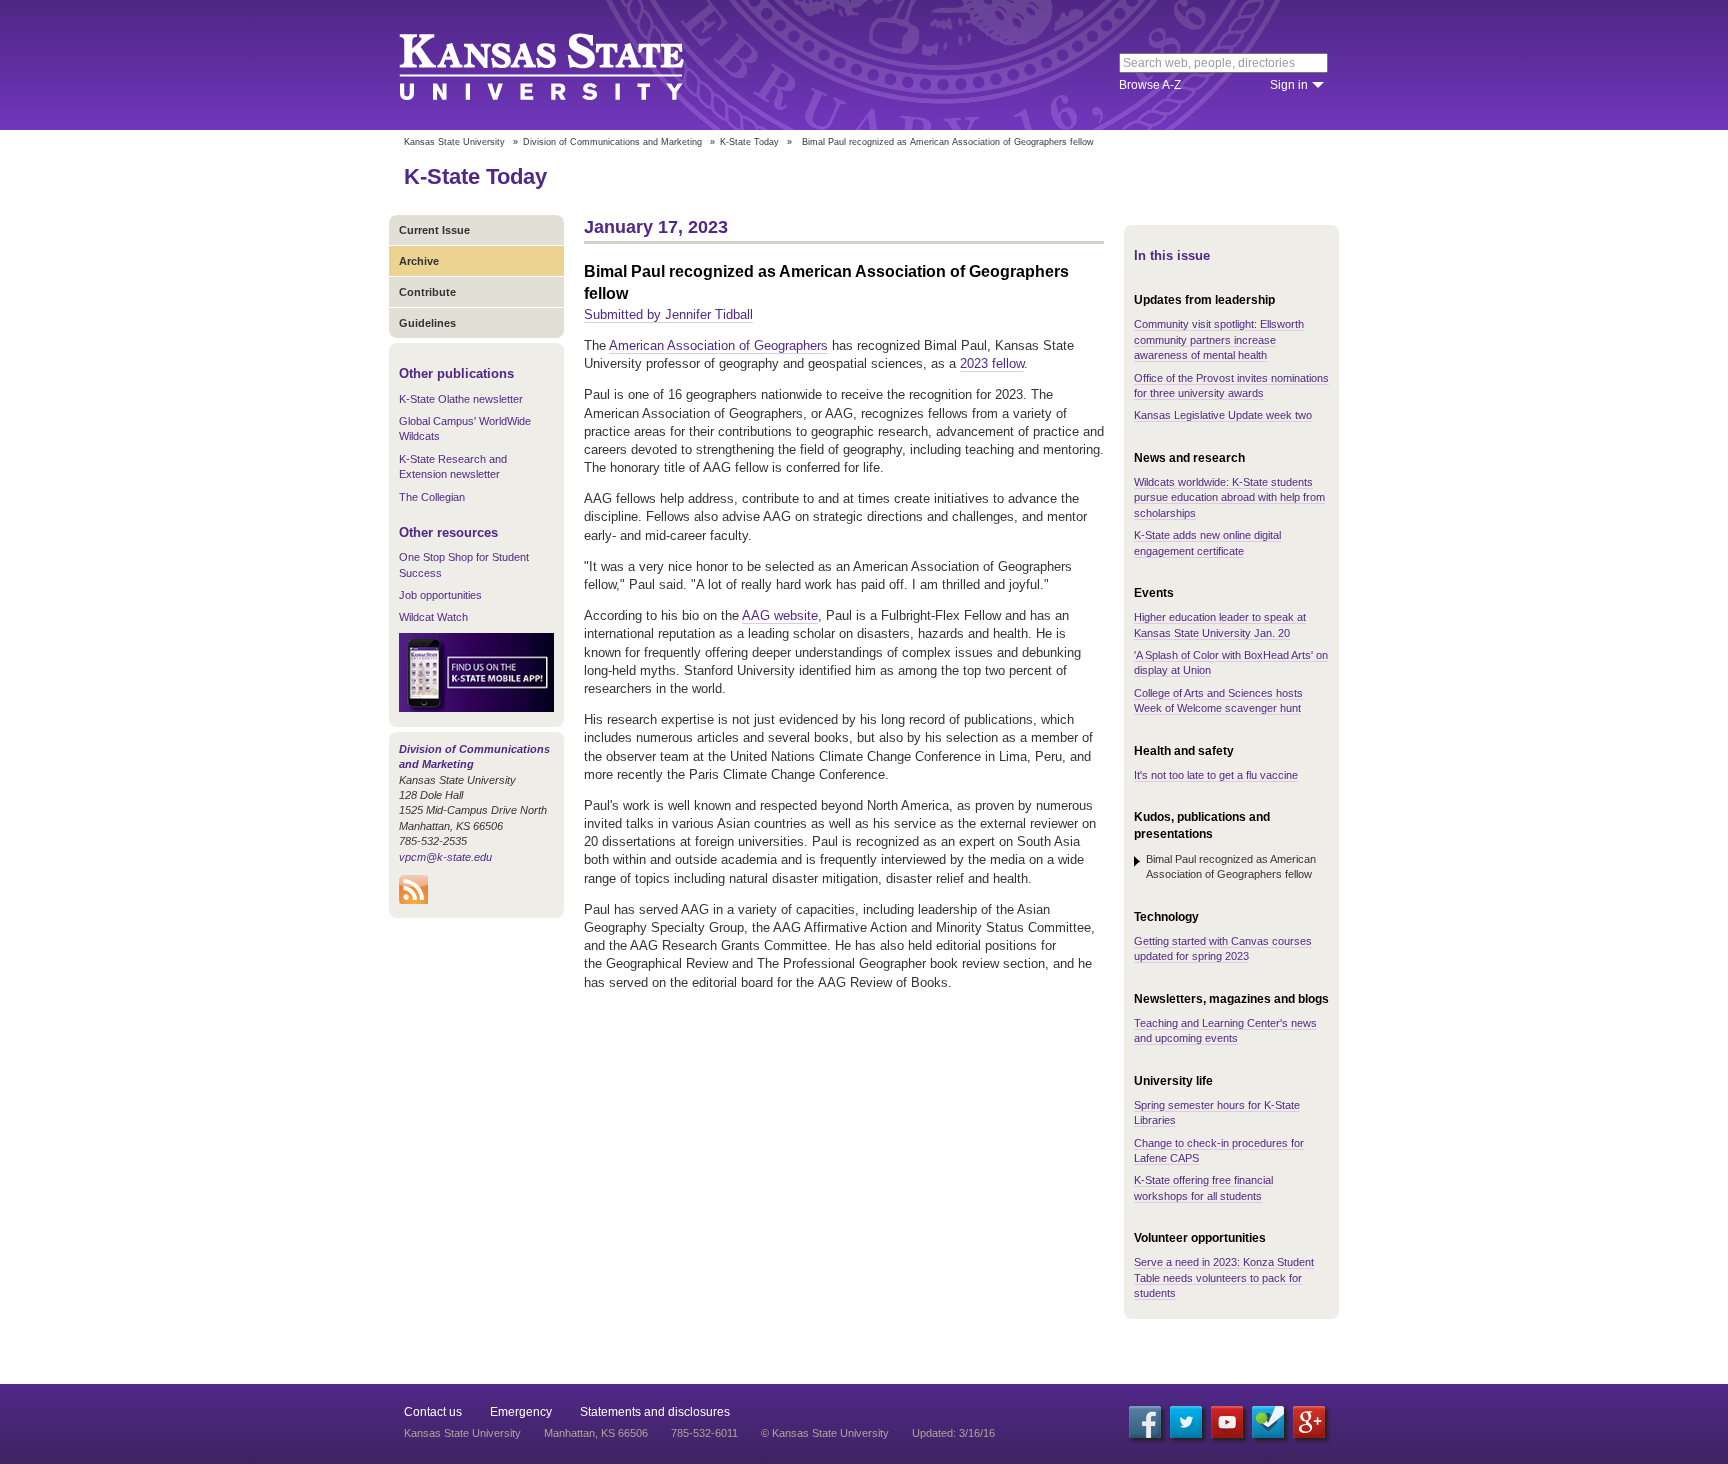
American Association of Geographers (718, 345)
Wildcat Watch (433, 617)
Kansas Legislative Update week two (1223, 415)
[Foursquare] (1268, 1422)
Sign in (1289, 85)
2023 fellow (992, 363)
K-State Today (749, 142)
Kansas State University (566, 65)
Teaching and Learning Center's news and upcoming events (1225, 1030)
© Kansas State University (825, 1433)
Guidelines (427, 323)
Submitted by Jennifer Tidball (668, 314)
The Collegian (432, 497)
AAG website (780, 615)
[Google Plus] (1309, 1422)
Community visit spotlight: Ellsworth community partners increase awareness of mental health (1219, 339)
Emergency (521, 1412)
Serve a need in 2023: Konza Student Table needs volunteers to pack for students (1224, 1277)
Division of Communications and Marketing (612, 142)
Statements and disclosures (655, 1412)
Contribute (427, 292)
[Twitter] (1186, 1422)
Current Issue (434, 230)
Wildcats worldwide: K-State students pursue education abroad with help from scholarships (1229, 497)
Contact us (433, 1412)
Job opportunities (440, 595)
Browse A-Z (1150, 85)
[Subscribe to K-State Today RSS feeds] (413, 900)
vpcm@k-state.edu (445, 857)
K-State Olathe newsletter (461, 399)
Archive (419, 261)
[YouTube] (1227, 1422)
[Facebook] (1145, 1422)
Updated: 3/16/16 (953, 1433)
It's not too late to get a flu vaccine (1216, 775)
